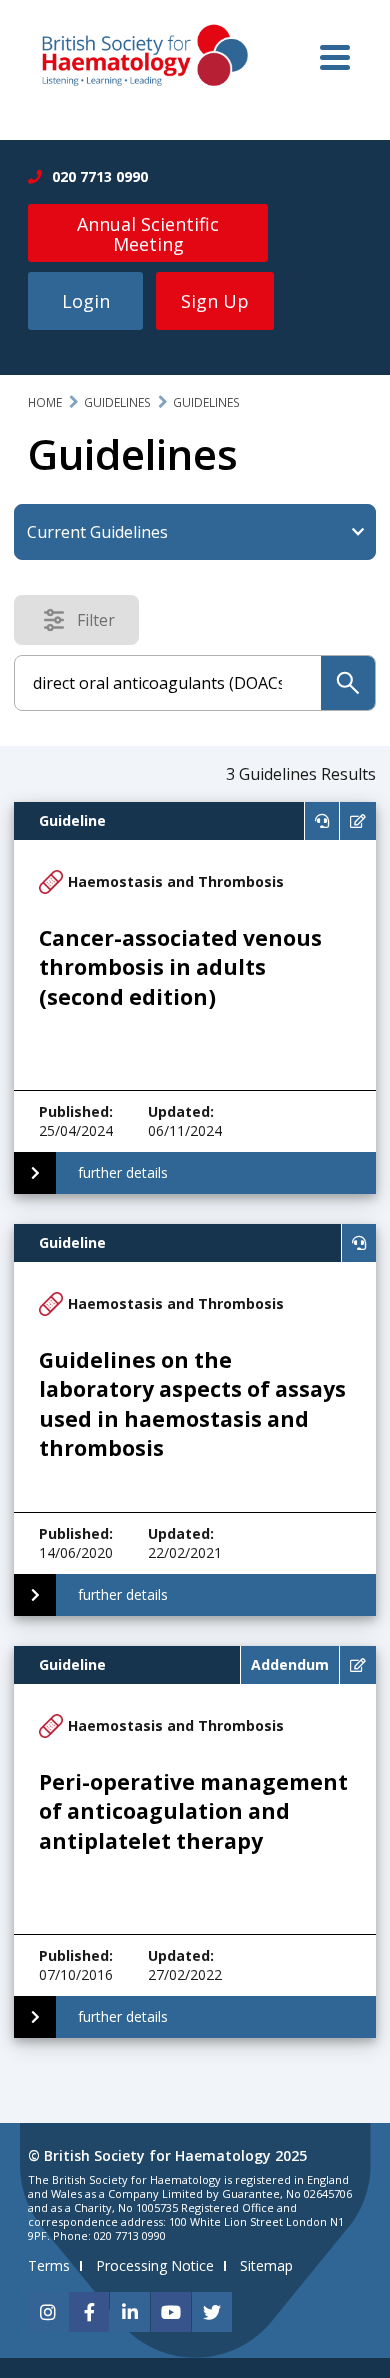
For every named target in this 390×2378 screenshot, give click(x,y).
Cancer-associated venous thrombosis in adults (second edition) (180, 967)
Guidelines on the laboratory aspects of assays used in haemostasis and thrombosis (192, 1404)
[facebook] (89, 2312)
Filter (102, 624)
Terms (49, 2265)
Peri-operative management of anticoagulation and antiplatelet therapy (193, 1811)
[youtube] (171, 2312)
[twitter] (212, 2312)
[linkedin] (130, 2312)
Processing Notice (155, 2265)
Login (86, 301)
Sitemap (266, 2265)
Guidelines (117, 402)
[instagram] (48, 2312)
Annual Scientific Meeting (148, 234)
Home (45, 402)
